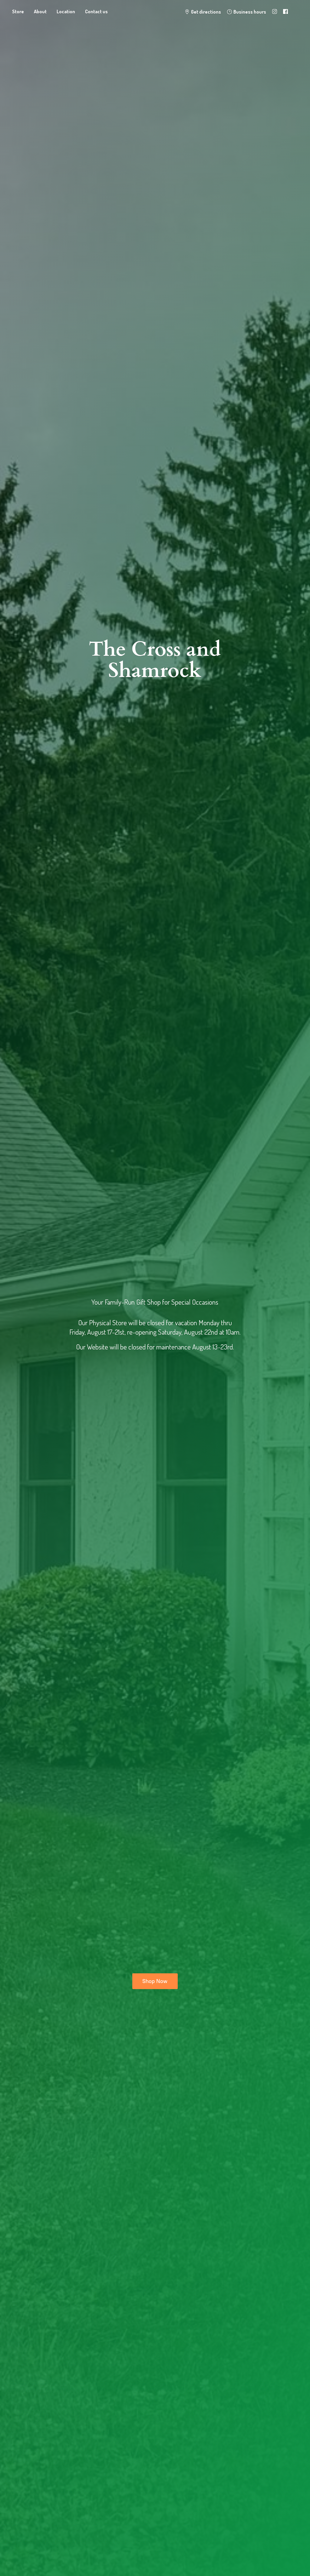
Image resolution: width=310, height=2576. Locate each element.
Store (18, 12)
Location (66, 12)
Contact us (96, 12)
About (40, 12)
